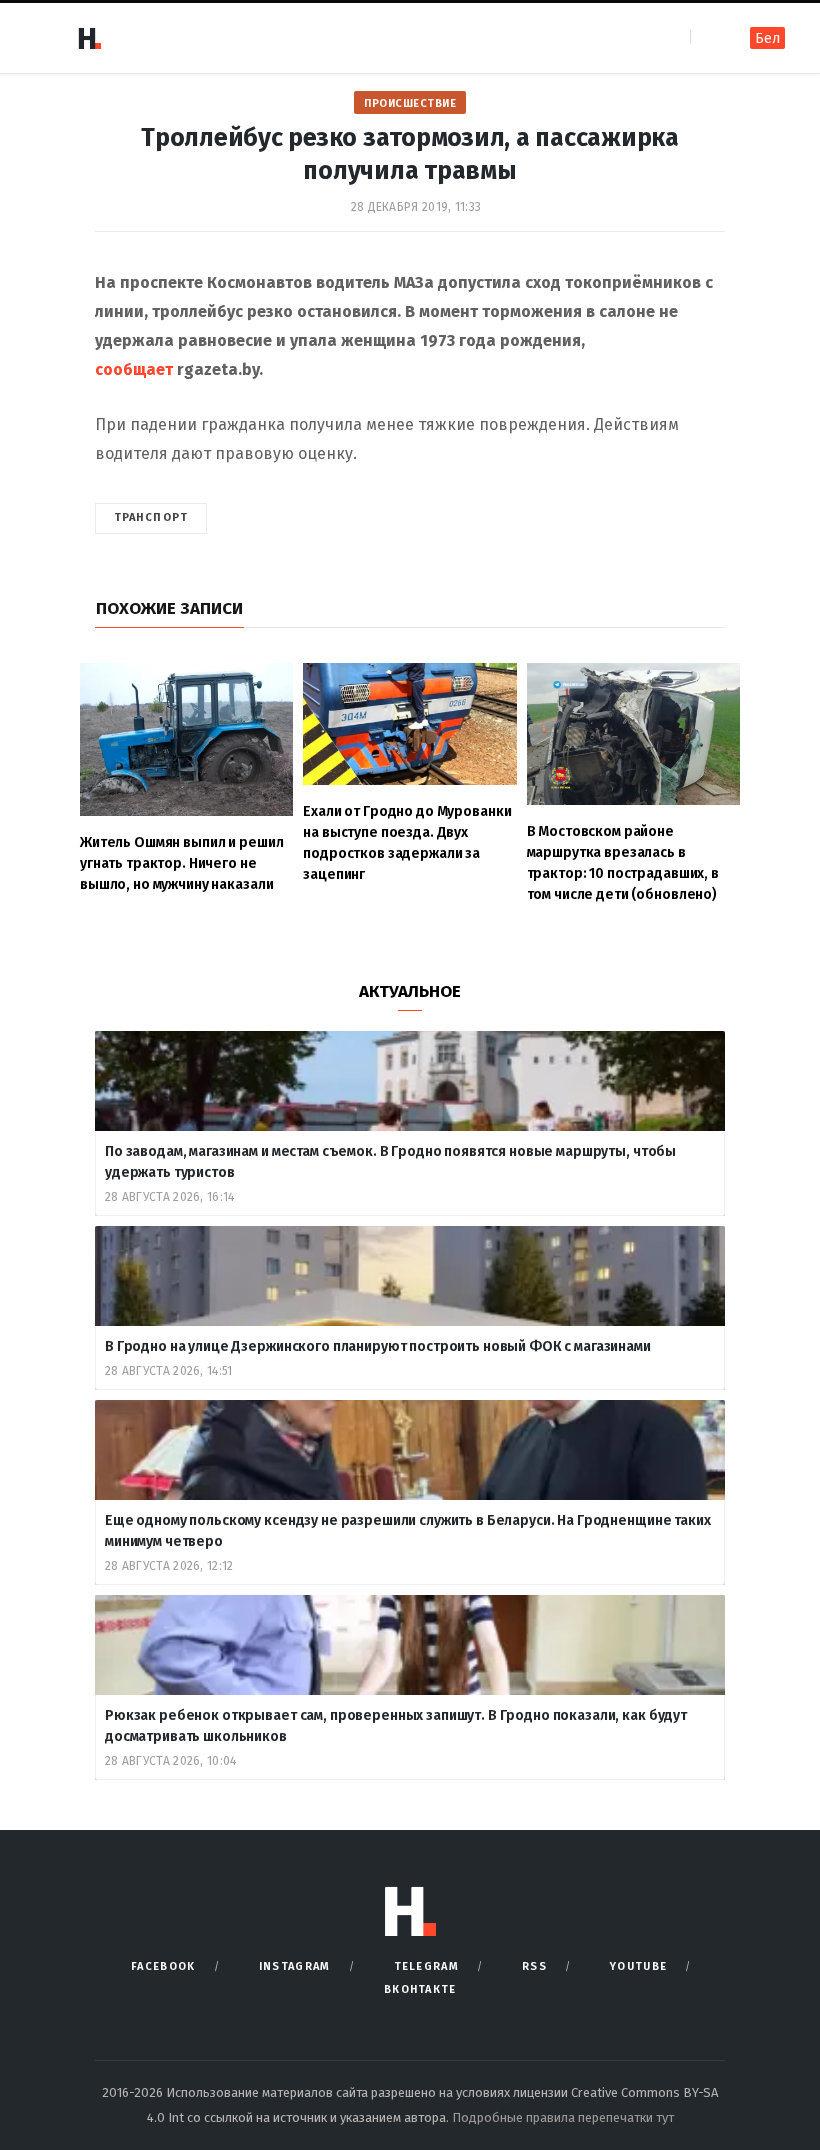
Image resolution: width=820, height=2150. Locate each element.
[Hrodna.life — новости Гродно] (89, 38)
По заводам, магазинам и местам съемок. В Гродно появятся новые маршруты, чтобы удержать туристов (390, 1162)
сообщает (134, 369)
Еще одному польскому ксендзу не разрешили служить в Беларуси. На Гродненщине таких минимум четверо (408, 1531)
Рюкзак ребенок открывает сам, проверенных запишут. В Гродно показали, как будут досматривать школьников (396, 1726)
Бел (767, 38)
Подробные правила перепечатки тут (563, 2117)
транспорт (151, 517)
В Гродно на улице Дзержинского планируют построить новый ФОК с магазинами (379, 1346)
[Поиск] (707, 37)
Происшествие (410, 103)
